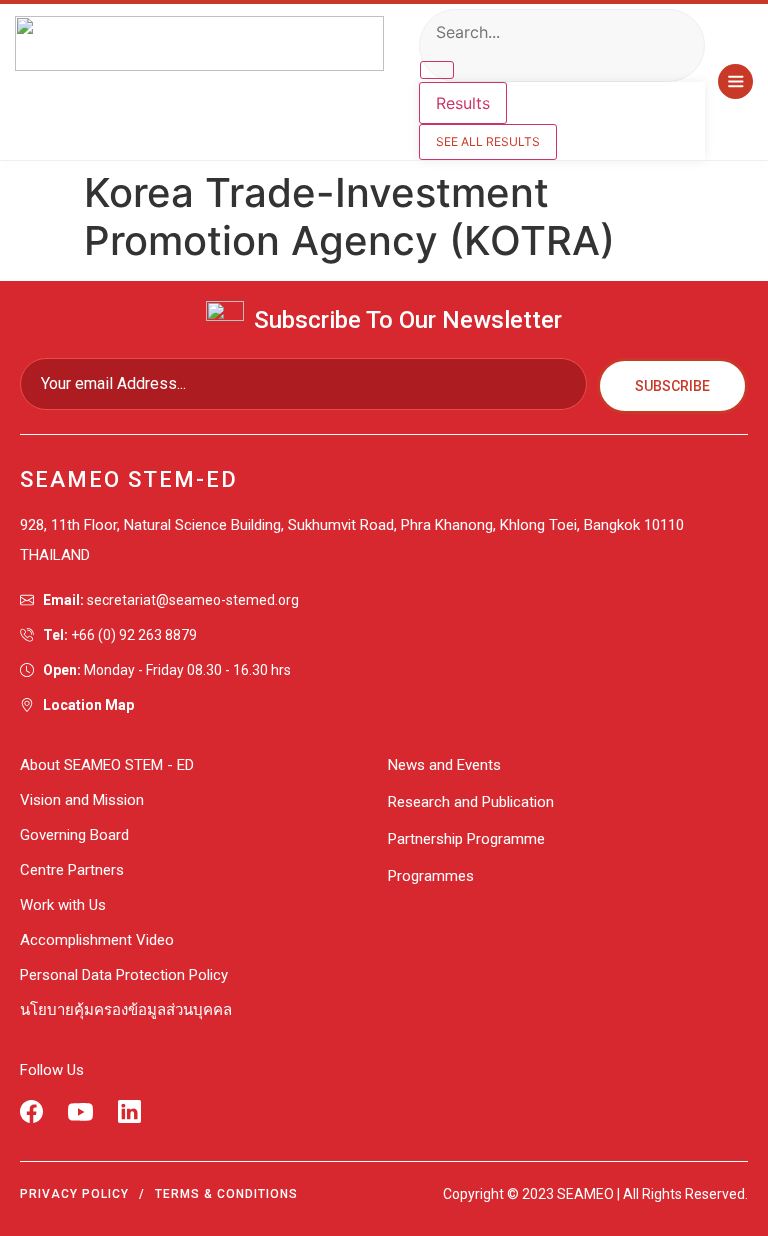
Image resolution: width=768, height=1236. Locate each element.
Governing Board (74, 835)
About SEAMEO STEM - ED (107, 765)
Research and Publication (471, 802)
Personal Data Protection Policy (124, 975)
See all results (488, 141)
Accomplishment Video (97, 940)
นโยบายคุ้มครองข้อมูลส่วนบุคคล (126, 1010)
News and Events (444, 765)
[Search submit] (437, 70)
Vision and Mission (82, 800)
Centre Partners (72, 870)
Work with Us (63, 905)
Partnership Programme (466, 839)
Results (463, 103)
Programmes (431, 876)
